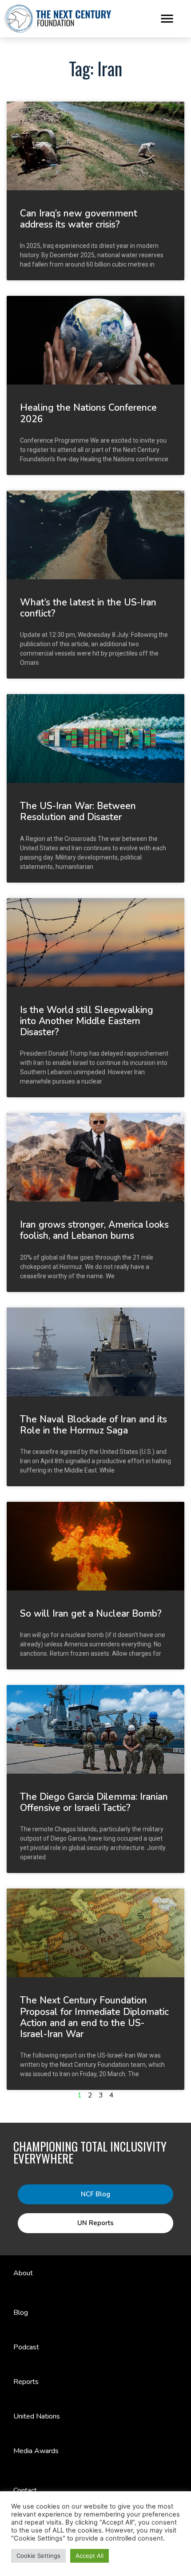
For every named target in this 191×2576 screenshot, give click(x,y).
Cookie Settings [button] (38, 2556)
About (23, 2273)
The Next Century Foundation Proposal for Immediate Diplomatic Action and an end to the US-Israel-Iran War (94, 2017)
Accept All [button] (90, 2556)
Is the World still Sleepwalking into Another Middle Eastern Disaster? (87, 1021)
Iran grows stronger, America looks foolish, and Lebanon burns (94, 1230)
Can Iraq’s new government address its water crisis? (79, 219)
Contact (25, 2490)
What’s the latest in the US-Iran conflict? (88, 608)
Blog (21, 2313)
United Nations (37, 2416)
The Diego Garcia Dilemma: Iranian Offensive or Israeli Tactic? (94, 1802)
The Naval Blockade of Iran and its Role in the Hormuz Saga (94, 1425)
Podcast (26, 2347)
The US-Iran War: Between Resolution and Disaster (78, 811)
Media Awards (36, 2451)
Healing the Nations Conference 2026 (88, 413)
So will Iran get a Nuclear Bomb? (91, 1614)
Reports (26, 2382)
